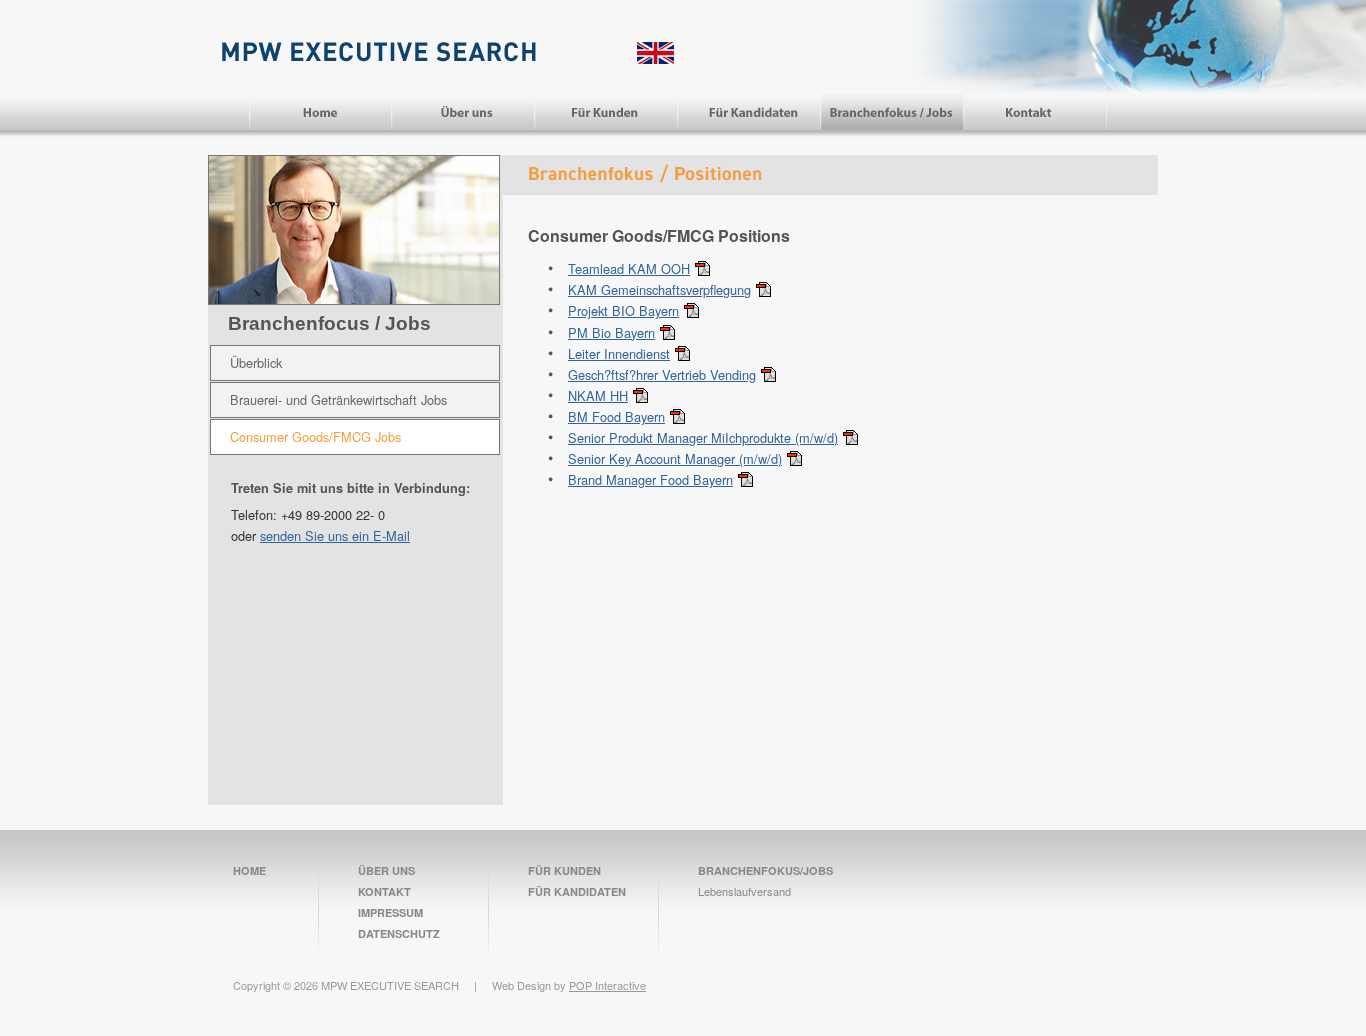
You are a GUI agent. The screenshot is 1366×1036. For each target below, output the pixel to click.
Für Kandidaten (577, 891)
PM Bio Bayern (611, 332)
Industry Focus (892, 112)
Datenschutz (399, 933)
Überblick (256, 362)
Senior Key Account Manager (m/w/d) (675, 458)
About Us (463, 112)
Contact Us (1035, 112)
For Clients (606, 112)
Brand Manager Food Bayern (650, 479)
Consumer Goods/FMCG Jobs (315, 436)
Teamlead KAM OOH (629, 268)
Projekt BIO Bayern (623, 310)
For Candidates (749, 112)
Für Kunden (564, 870)
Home (320, 112)
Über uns (386, 870)
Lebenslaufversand (744, 891)
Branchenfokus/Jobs (765, 870)
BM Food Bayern (616, 416)
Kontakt (384, 891)
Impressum (390, 912)
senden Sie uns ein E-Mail (335, 535)
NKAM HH (598, 395)
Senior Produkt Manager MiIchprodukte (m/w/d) (703, 437)
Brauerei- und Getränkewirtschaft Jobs (338, 399)
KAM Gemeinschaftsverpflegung (659, 289)
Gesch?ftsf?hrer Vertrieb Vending (662, 374)
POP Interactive (607, 985)
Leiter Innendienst (619, 353)
